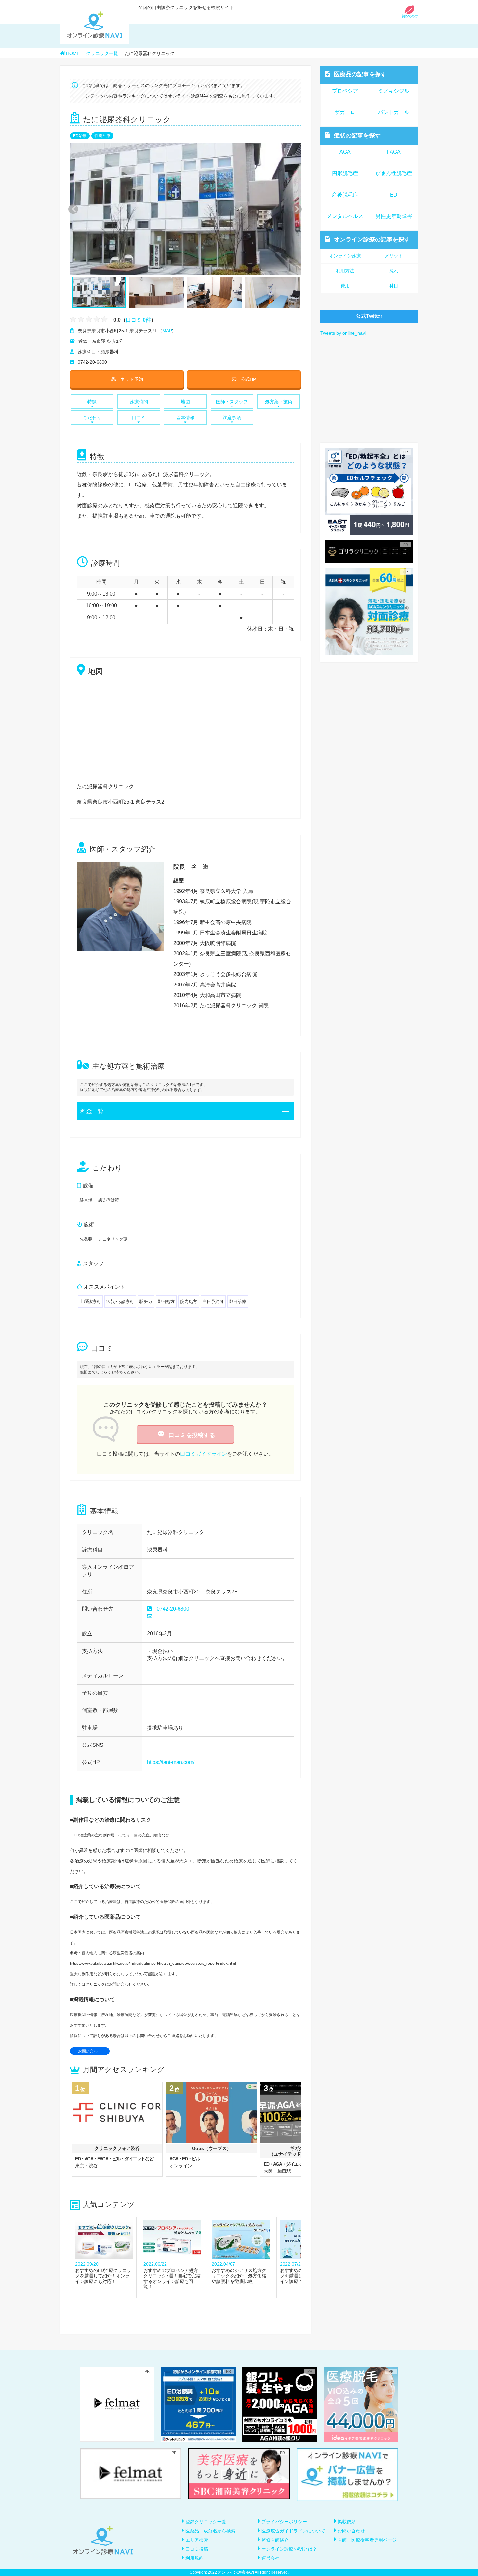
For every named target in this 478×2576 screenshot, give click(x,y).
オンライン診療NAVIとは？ (289, 2549)
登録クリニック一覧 (206, 2522)
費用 (345, 286)
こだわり (92, 418)
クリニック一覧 (102, 53)
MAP (167, 331)
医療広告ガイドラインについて (293, 2531)
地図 (185, 402)
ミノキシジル (394, 91)
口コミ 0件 (138, 320)
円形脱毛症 (345, 173)
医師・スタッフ (232, 402)
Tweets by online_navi (343, 333)
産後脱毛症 (345, 195)
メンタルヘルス (345, 216)
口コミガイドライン (204, 1454)
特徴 (92, 402)
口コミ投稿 (197, 2549)
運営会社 (271, 2558)
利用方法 (345, 271)
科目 (394, 286)
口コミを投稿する (192, 1435)
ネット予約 (132, 379)
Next (293, 209)
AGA (345, 152)
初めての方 (410, 16)
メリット (394, 256)
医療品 (360, 74)
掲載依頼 (347, 2522)
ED (394, 195)
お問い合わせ (90, 2051)
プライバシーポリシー (284, 2522)
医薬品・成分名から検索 (210, 2531)
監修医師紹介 (275, 2540)
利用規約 (194, 2558)
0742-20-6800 (173, 1609)
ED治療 (80, 136)
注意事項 (232, 418)
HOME (73, 53)
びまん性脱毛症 (394, 173)
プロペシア (345, 91)
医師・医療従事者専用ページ (367, 2540)
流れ (394, 271)
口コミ (139, 418)
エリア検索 (197, 2540)
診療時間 (139, 402)
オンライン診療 (372, 239)
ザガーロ (345, 112)
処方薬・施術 (279, 402)
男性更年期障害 (394, 216)
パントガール (394, 112)
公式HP (248, 379)
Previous (72, 209)
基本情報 (185, 418)
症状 (357, 135)
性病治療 (102, 136)
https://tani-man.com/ (171, 1762)
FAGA (394, 152)
